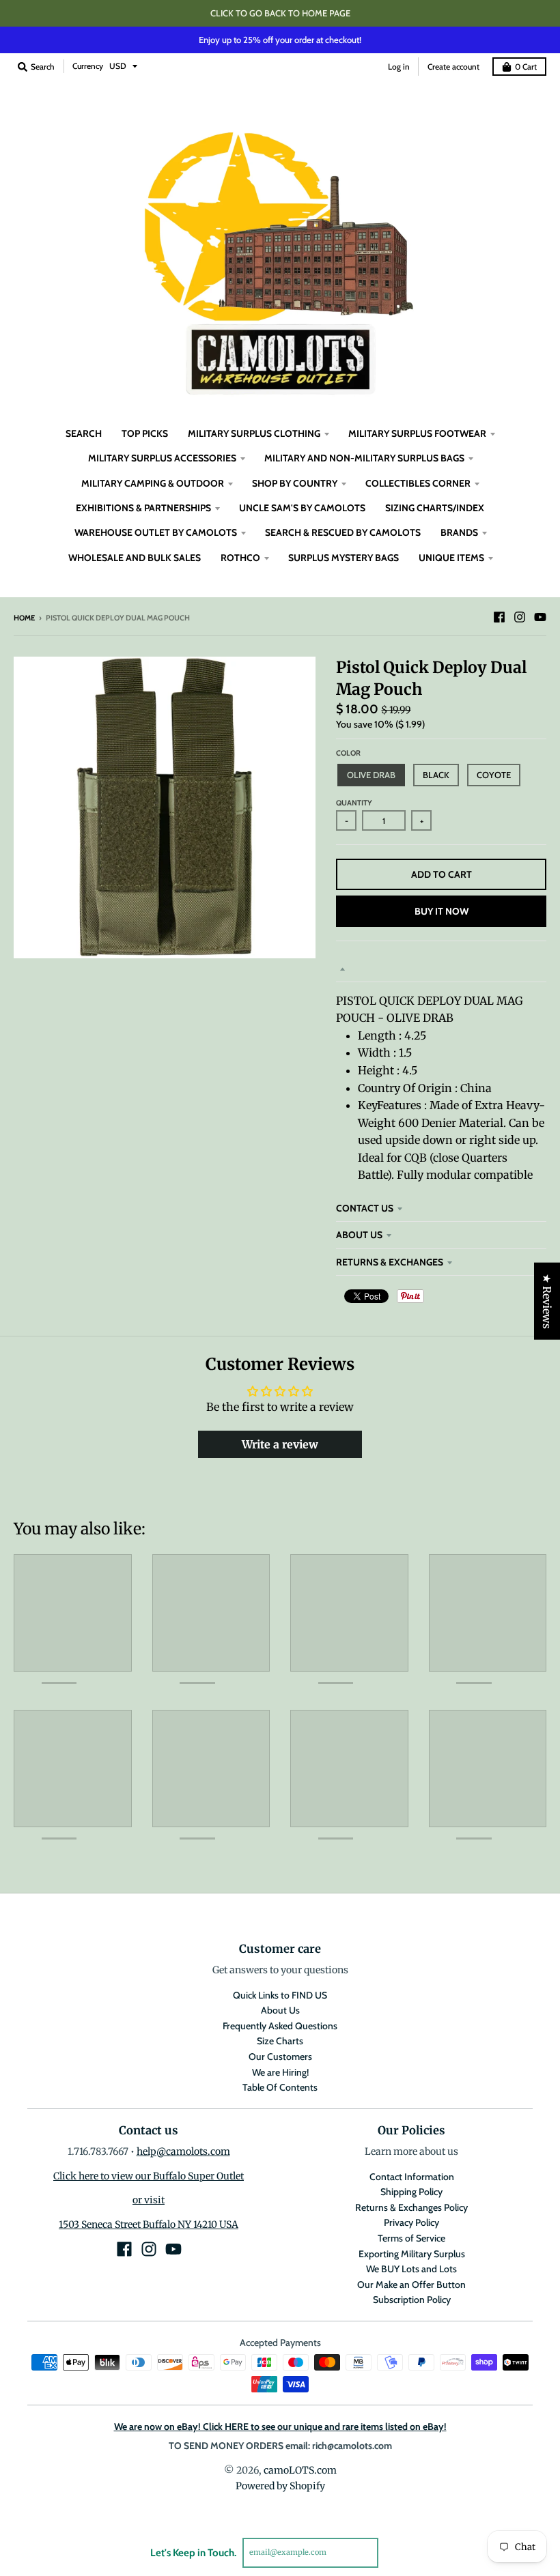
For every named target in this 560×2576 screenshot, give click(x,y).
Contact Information (412, 2177)
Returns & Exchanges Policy (411, 2207)
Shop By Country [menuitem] (295, 483)
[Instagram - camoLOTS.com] (520, 617)
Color (348, 753)
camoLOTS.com (300, 2470)
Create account (453, 67)
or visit (149, 2200)
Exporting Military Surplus (412, 2254)
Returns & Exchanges (390, 1262)
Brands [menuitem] (459, 532)
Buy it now (442, 911)
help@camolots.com (183, 2151)
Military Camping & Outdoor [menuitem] (153, 483)
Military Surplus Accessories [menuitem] (162, 458)
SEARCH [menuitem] (84, 433)
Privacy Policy (411, 2222)
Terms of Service (411, 2238)
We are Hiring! (280, 2072)
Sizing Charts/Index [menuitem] (435, 508)
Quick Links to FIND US (280, 1995)
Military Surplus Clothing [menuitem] (254, 433)
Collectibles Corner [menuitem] (418, 483)
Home (24, 618)
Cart (526, 67)
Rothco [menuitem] (240, 558)
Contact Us (365, 1208)
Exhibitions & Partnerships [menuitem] (143, 508)
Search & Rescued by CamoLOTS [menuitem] (343, 532)
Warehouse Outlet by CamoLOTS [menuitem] (156, 532)
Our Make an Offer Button (411, 2285)
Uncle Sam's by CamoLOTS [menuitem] (302, 508)
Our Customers (280, 2057)
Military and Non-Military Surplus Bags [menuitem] (364, 458)
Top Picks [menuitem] (145, 433)
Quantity (354, 803)
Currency (88, 66)
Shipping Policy (411, 2192)
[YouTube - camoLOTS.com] (540, 617)
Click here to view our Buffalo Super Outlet (149, 2176)
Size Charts (280, 2041)
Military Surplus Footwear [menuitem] (417, 433)
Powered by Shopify (280, 2486)
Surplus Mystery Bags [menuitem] (344, 558)
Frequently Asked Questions (280, 2026)
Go (394, 2552)
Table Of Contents (280, 2087)
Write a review (280, 1444)
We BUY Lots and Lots (411, 2269)
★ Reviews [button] (547, 1301)
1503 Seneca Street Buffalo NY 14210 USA (149, 2224)
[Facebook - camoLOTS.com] (499, 617)
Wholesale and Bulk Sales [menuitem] (135, 558)
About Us (359, 1235)
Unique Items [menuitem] (451, 558)
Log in (399, 67)
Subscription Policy (412, 2300)
